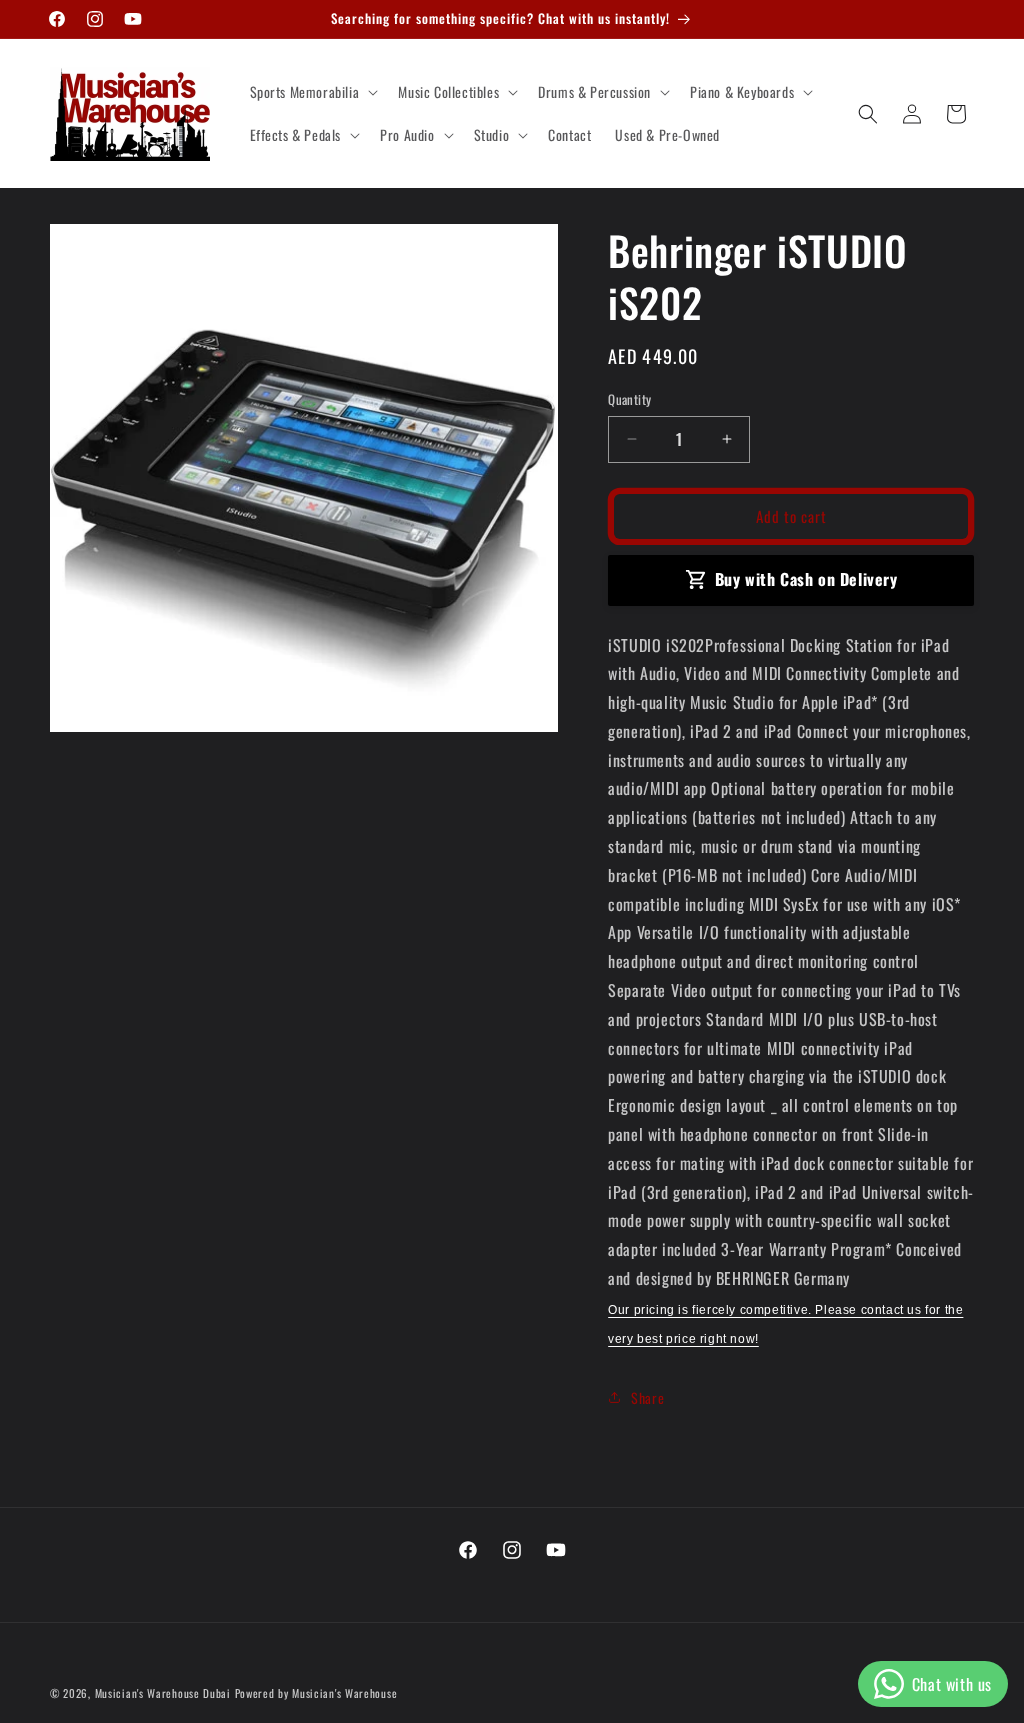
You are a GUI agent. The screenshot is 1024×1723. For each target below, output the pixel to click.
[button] (312, 92)
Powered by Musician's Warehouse (316, 1693)
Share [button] (647, 1397)
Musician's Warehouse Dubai (163, 1693)
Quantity (629, 399)
